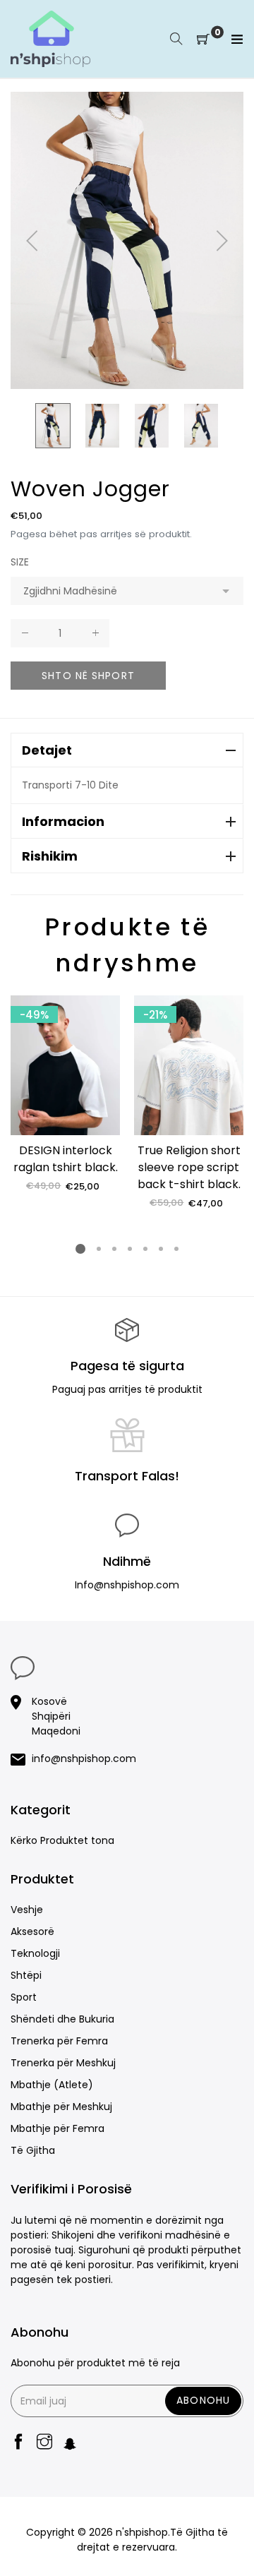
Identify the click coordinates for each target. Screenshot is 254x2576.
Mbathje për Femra (58, 2128)
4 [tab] (130, 1249)
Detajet (47, 750)
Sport (24, 1997)
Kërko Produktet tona (62, 1840)
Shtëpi (26, 1975)
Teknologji (35, 1953)
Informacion (63, 821)
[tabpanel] (65, 1094)
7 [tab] (176, 1249)
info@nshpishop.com (84, 1759)
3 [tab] (114, 1249)
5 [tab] (145, 1249)
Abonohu (203, 2400)
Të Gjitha (33, 2150)
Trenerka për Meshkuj (63, 2063)
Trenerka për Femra (59, 2041)
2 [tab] (99, 1249)
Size (20, 562)
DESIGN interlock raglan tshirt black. (66, 1159)
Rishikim (50, 856)
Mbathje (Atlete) (52, 2085)
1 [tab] (80, 1249)
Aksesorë (32, 1931)
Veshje (27, 1910)
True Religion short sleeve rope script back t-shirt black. (189, 1167)
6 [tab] (161, 1249)
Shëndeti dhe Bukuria (62, 2019)
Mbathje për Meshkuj (61, 2107)
